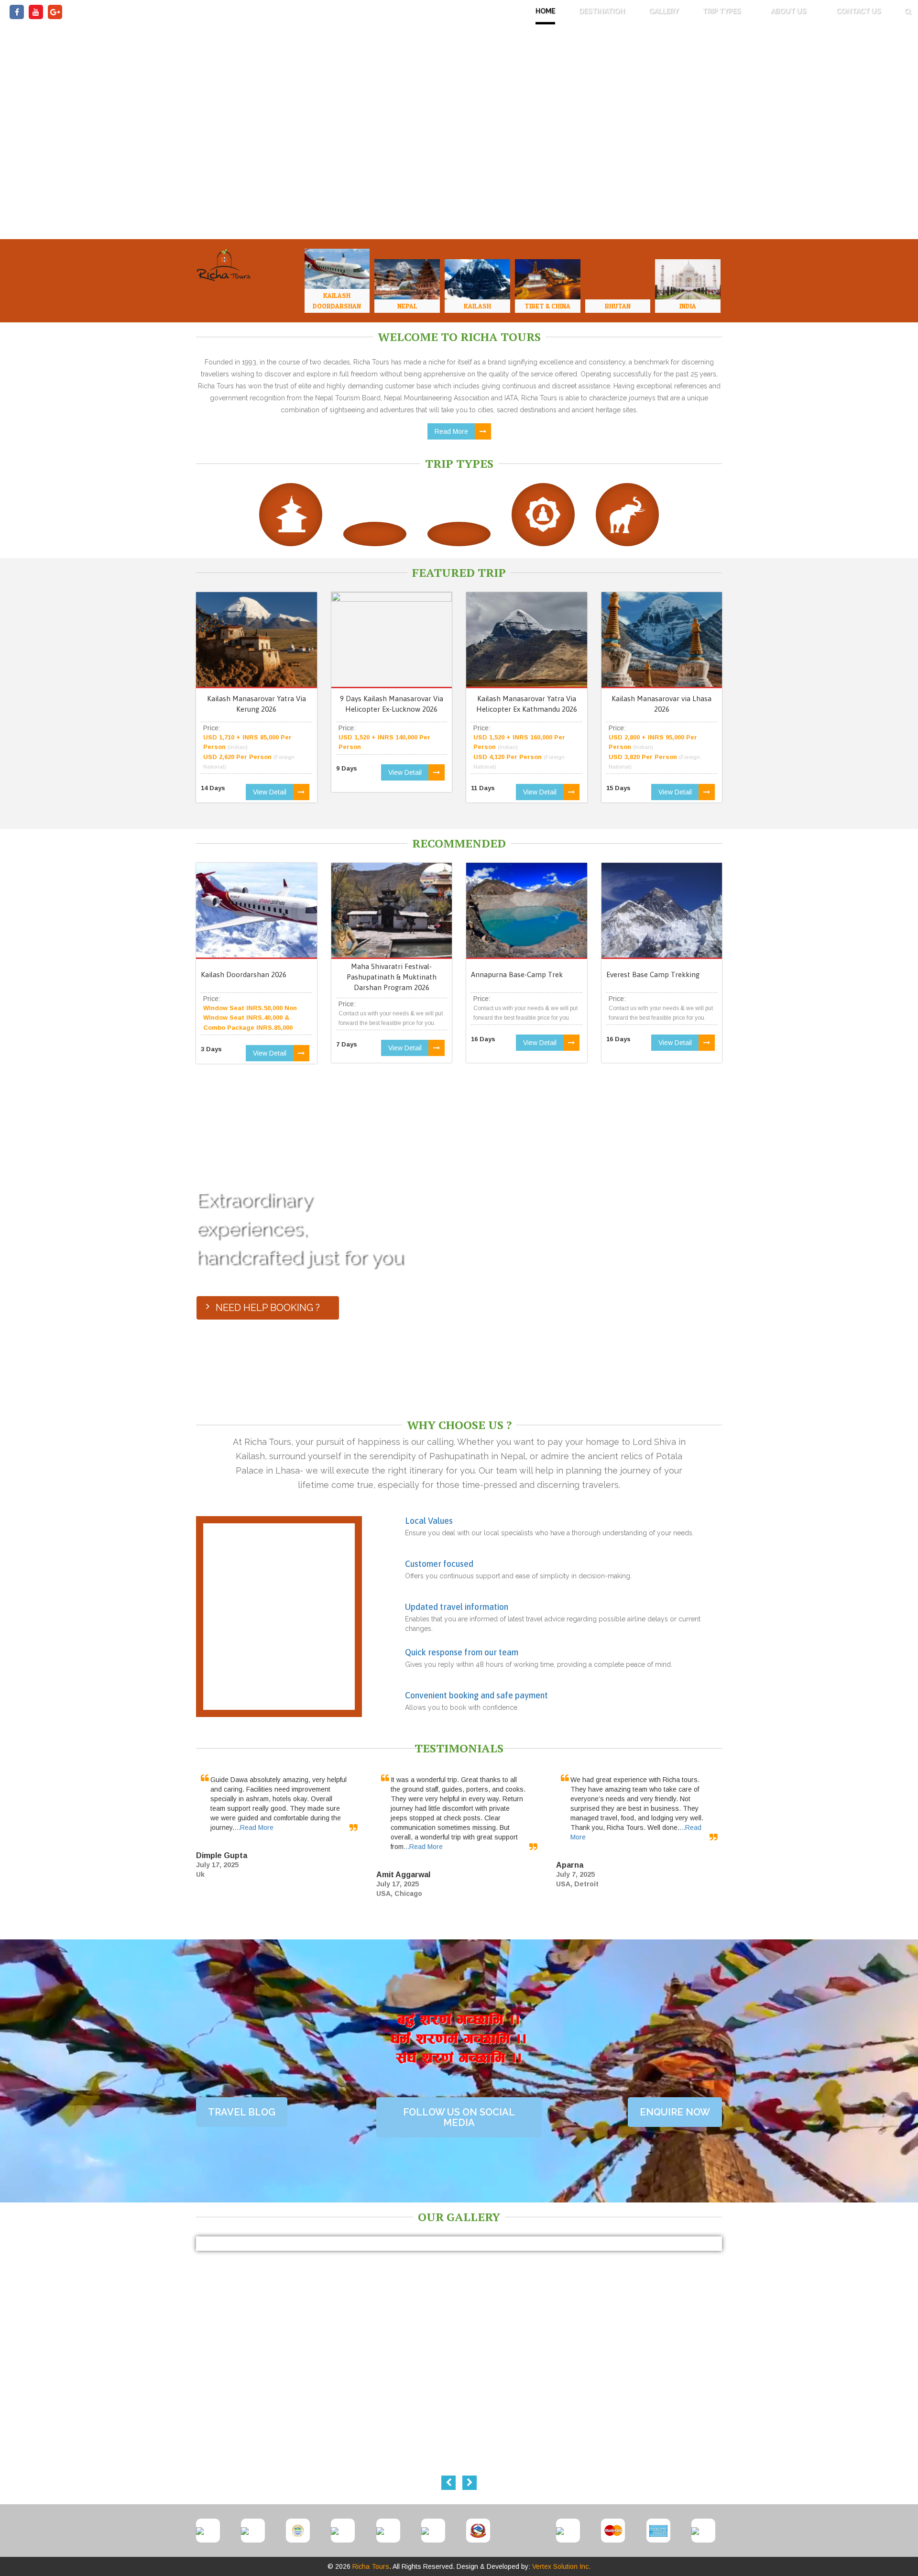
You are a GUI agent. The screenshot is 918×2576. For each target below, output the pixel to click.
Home (545, 11)
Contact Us (858, 11)
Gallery (664, 11)
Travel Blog (242, 2112)
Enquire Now (675, 2112)
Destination (602, 11)
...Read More (254, 1827)
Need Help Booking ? (268, 1308)
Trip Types (722, 11)
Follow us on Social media (459, 2117)
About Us (789, 11)
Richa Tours (371, 2566)
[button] (908, 12)
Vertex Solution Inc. (561, 2566)
